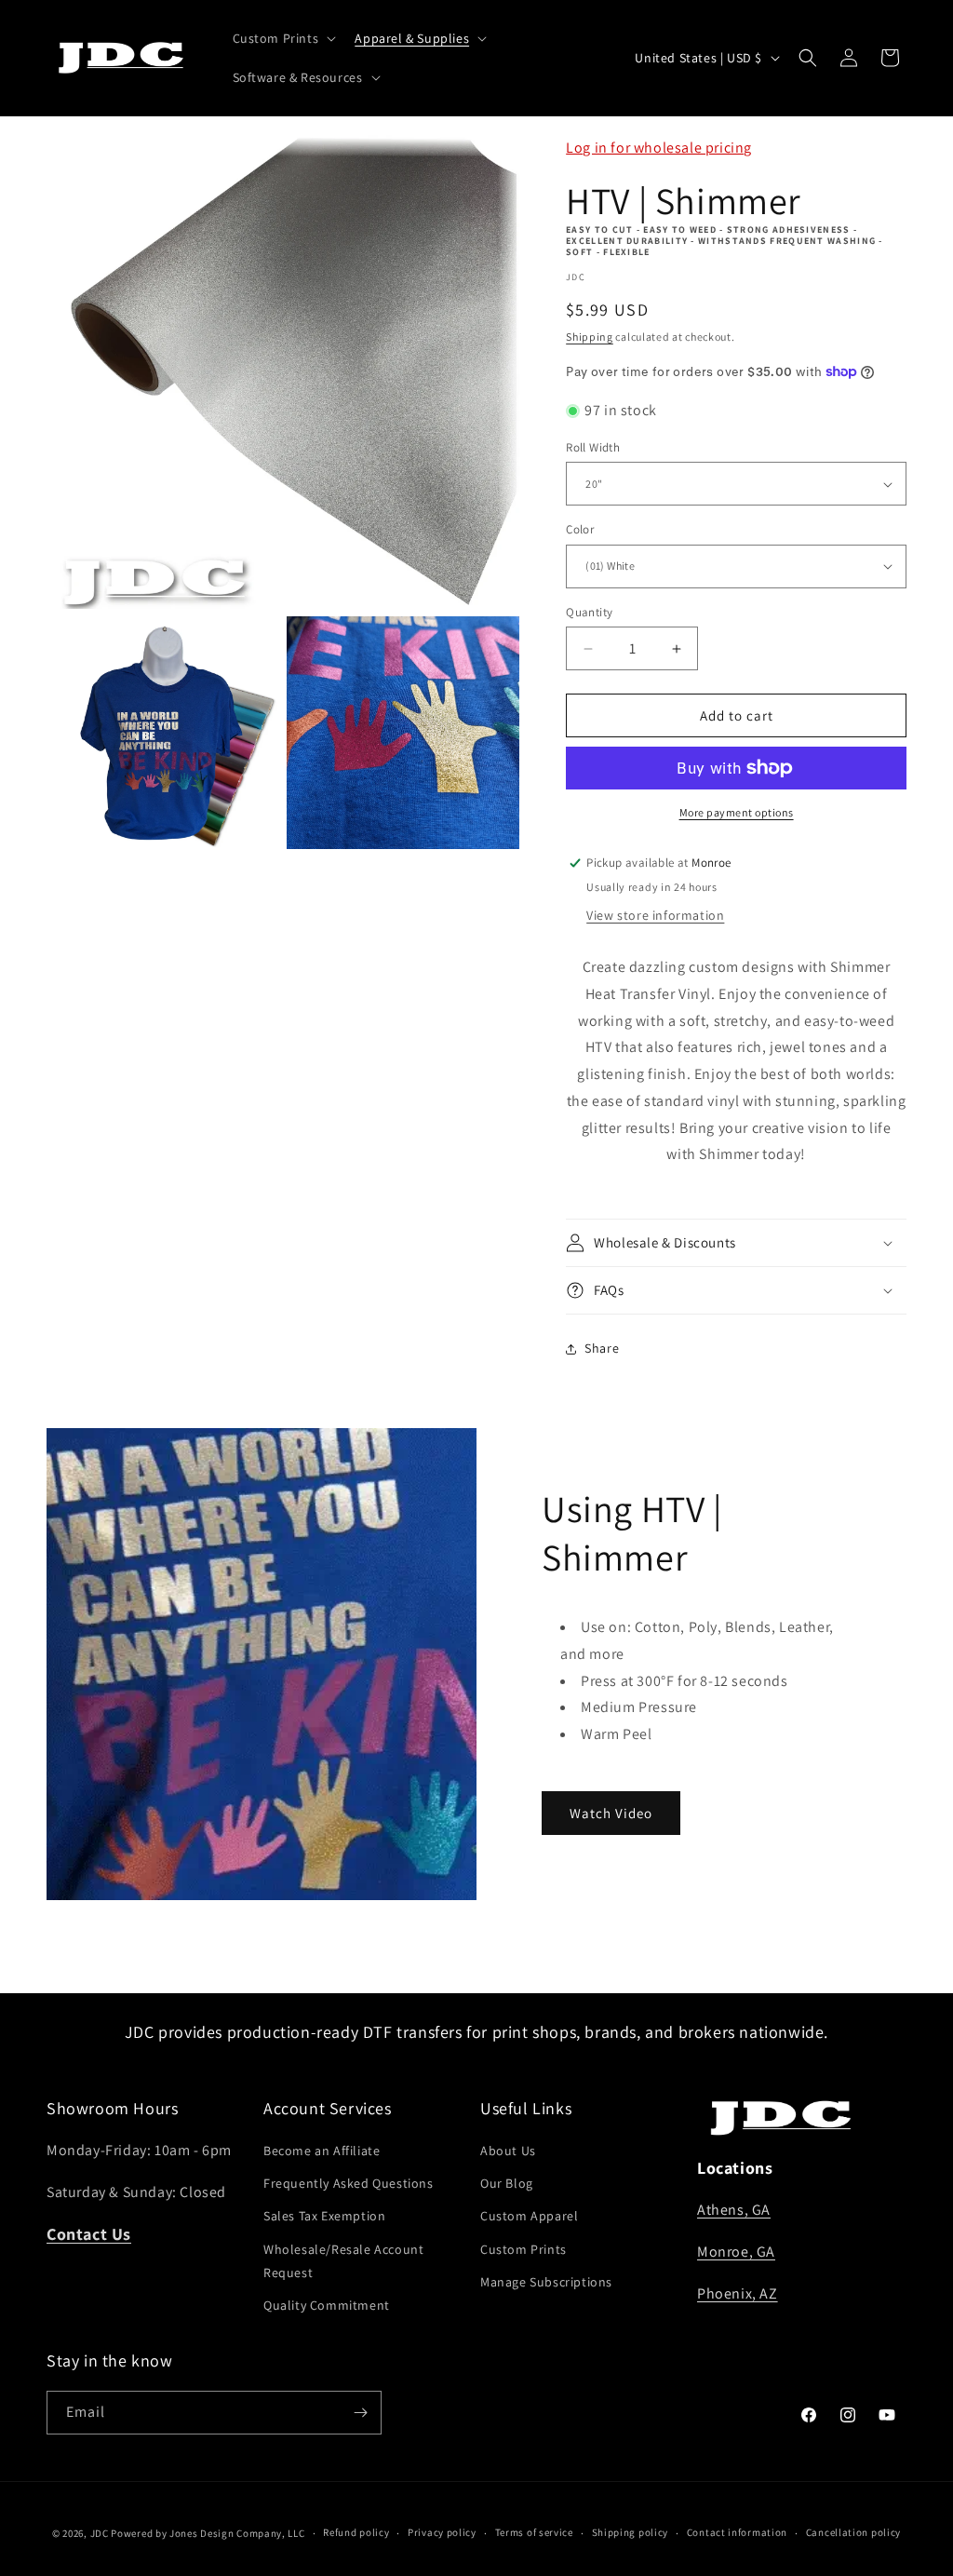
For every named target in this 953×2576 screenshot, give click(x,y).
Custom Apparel (529, 2216)
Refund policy (356, 2532)
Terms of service (534, 2532)
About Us (508, 2151)
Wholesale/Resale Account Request (343, 2261)
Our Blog (507, 2183)
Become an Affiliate (322, 2151)
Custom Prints (523, 2249)
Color (580, 529)
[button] (283, 38)
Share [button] (602, 1348)
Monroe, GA (736, 2252)
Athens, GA (734, 2210)
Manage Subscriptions (546, 2282)
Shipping (590, 337)
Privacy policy (442, 2532)
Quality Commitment (327, 2305)
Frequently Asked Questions (349, 2183)
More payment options (737, 812)
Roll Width (593, 447)
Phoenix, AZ (738, 2293)
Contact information (737, 2532)
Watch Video (611, 1813)
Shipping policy (631, 2532)
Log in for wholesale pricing (659, 148)
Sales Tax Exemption (324, 2216)
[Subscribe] (360, 2413)
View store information (655, 915)
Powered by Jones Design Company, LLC (208, 2533)
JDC (100, 2533)
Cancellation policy (853, 2532)
